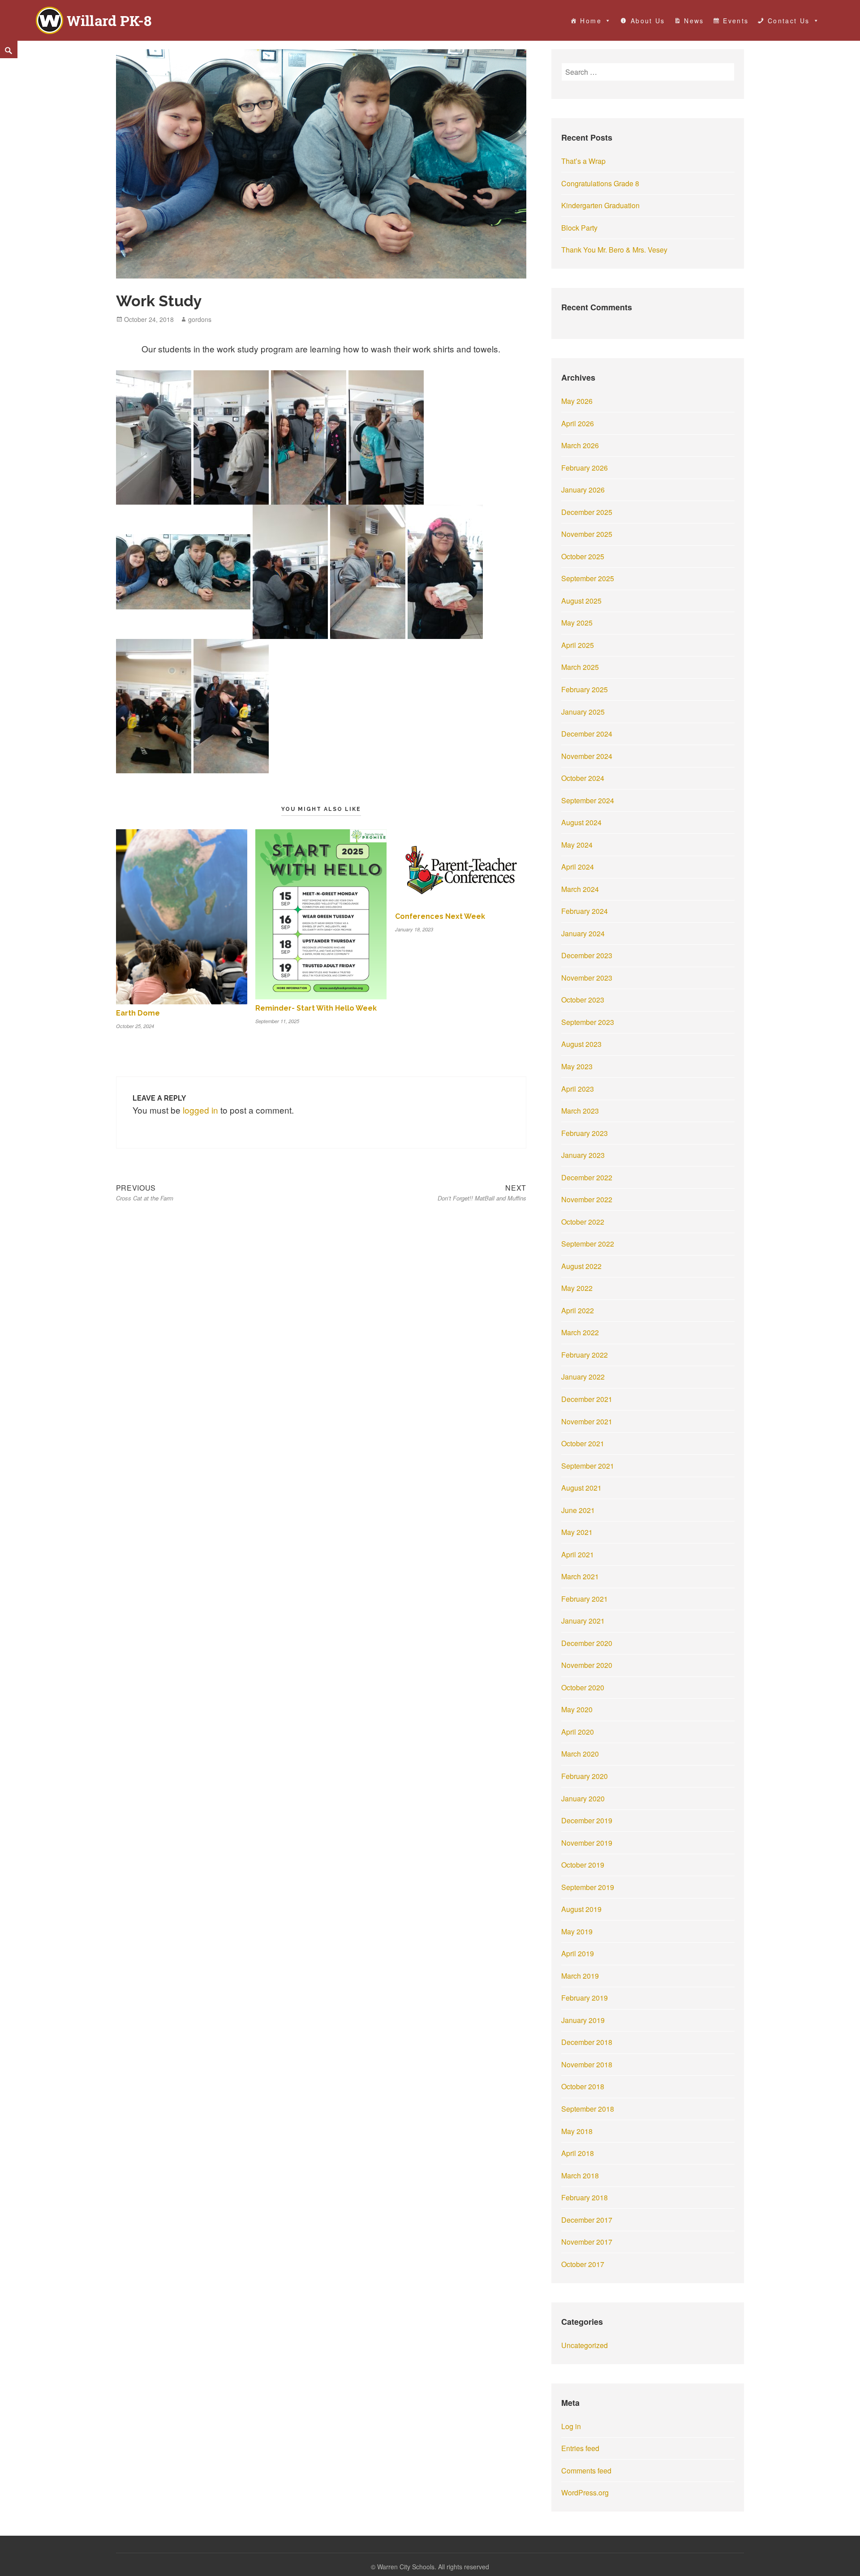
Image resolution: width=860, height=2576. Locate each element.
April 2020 (578, 1732)
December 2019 (587, 1820)
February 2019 (585, 1998)
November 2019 (587, 1843)
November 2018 (587, 2064)
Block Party (579, 228)
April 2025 (578, 645)
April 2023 (578, 1089)
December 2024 (587, 734)
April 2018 (578, 2153)
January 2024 (583, 933)
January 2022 (583, 1377)
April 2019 (578, 1953)
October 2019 (583, 1865)
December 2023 (587, 955)
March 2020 (580, 1754)
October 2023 (583, 1000)
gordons (200, 319)
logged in (200, 1110)
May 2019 (577, 1931)
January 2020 (583, 1798)
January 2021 (583, 1621)
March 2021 (580, 1576)
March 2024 (580, 889)
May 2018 (577, 2131)
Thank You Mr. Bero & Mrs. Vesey (614, 250)
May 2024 (577, 845)
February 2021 (585, 1599)
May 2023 (577, 1066)
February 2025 (585, 689)
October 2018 (583, 2086)
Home (591, 21)
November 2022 (587, 1199)
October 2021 (583, 1443)
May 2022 (577, 1288)
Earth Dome (138, 1013)
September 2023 (588, 1022)
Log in (571, 2426)
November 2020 (587, 1665)
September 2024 (588, 800)
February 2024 (585, 911)
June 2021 (578, 1510)
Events (736, 21)
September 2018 (588, 2109)
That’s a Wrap (583, 161)
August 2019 (581, 1909)
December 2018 (587, 2042)
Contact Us (789, 21)
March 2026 (580, 445)
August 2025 (581, 601)
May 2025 (577, 623)
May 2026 (577, 401)
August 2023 (581, 1044)
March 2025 (580, 667)
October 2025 (583, 556)
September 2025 (588, 578)
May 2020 (577, 1709)
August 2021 (581, 1488)
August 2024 (581, 822)
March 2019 (580, 1976)
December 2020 (587, 1643)
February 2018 (585, 2197)
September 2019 (588, 1887)
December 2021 (587, 1399)
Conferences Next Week (440, 916)
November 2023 (587, 978)
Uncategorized (585, 2345)
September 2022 (588, 1244)
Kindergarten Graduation (600, 205)
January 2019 (583, 2020)
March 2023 (580, 1111)
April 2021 (578, 1554)
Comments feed (586, 2471)
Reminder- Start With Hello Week (316, 1008)
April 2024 (578, 867)
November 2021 (587, 1421)
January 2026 (583, 490)
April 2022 (578, 1310)
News (694, 21)
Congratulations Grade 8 (600, 183)
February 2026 (585, 468)
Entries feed (580, 2448)
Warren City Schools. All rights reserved (433, 2567)
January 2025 (583, 712)
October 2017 (583, 2264)
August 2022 (581, 1266)
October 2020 (583, 1687)
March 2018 (580, 2175)
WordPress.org (585, 2492)
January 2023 (583, 1155)
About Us (648, 21)
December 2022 (587, 1177)
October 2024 (583, 778)
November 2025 (587, 534)
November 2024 (587, 756)
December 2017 (587, 2220)
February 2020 (585, 1776)
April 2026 (578, 423)
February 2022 (585, 1355)
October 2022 (583, 1222)
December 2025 (587, 512)
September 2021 (588, 1466)
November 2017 (587, 2242)
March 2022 (580, 1332)
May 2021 (577, 1532)
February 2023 (585, 1133)
